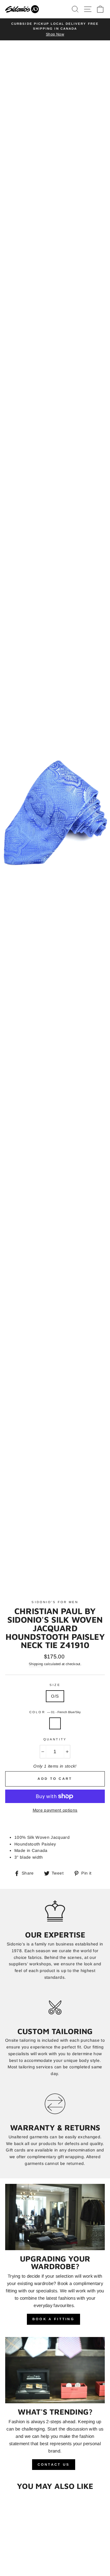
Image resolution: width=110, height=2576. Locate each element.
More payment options (55, 1810)
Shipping (36, 1664)
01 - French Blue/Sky (55, 1724)
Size (55, 1685)
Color (55, 1712)
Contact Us (54, 2464)
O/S (55, 1696)
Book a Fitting (53, 2319)
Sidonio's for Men (55, 1602)
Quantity (55, 1739)
